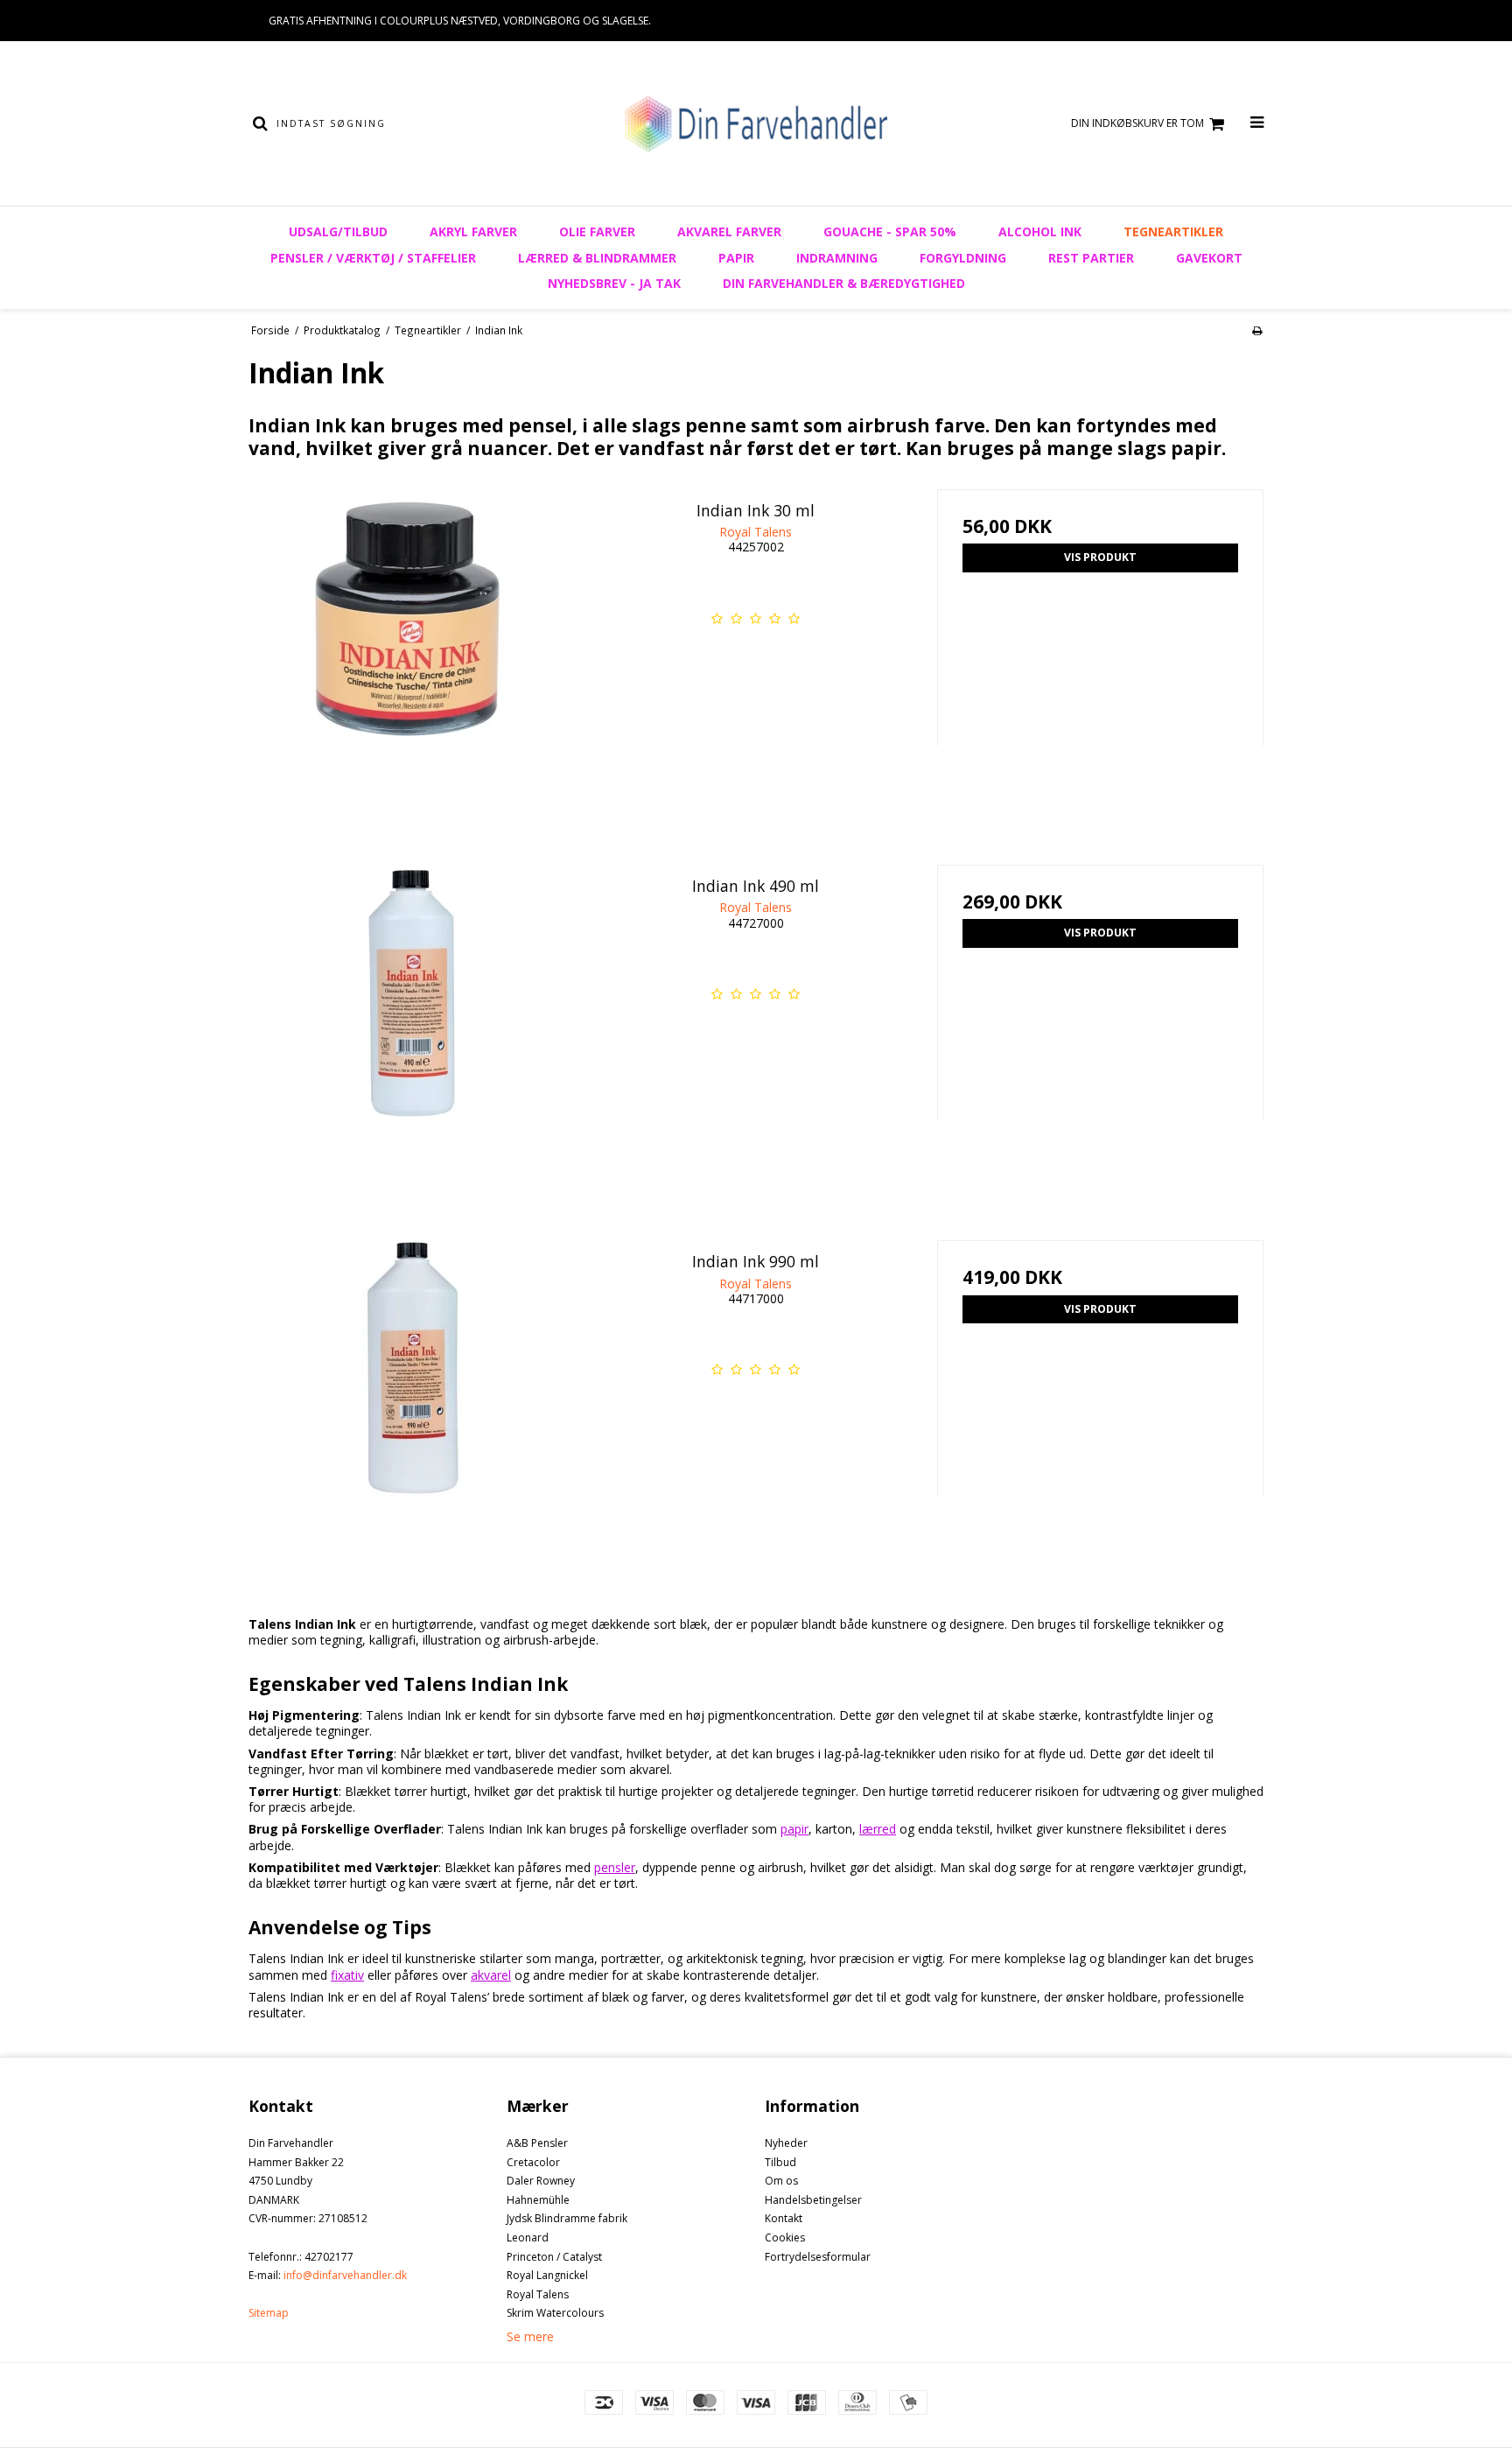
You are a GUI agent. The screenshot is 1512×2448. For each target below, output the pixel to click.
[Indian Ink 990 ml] (412, 1403)
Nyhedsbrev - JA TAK (614, 283)
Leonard (528, 2238)
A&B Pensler (537, 2143)
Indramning (837, 258)
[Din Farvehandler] (756, 123)
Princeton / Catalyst (554, 2257)
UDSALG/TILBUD (338, 231)
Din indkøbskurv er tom (1137, 123)
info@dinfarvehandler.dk (345, 2275)
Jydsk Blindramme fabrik (567, 2218)
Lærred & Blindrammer (597, 258)
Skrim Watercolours (555, 2313)
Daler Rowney (541, 2181)
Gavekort (1209, 258)
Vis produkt (1100, 557)
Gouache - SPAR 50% (890, 231)
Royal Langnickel (547, 2275)
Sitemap (269, 2313)
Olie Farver (597, 231)
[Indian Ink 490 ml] (412, 1028)
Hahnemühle (538, 2200)
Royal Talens (538, 2294)
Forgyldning (963, 258)
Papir (736, 258)
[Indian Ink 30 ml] (412, 652)
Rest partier (1091, 258)
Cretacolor (533, 2162)
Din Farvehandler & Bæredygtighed (844, 283)
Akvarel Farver (729, 231)
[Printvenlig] (1257, 330)
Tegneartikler (1173, 231)
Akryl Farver (473, 231)
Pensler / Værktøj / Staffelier (373, 258)
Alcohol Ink (1040, 231)
